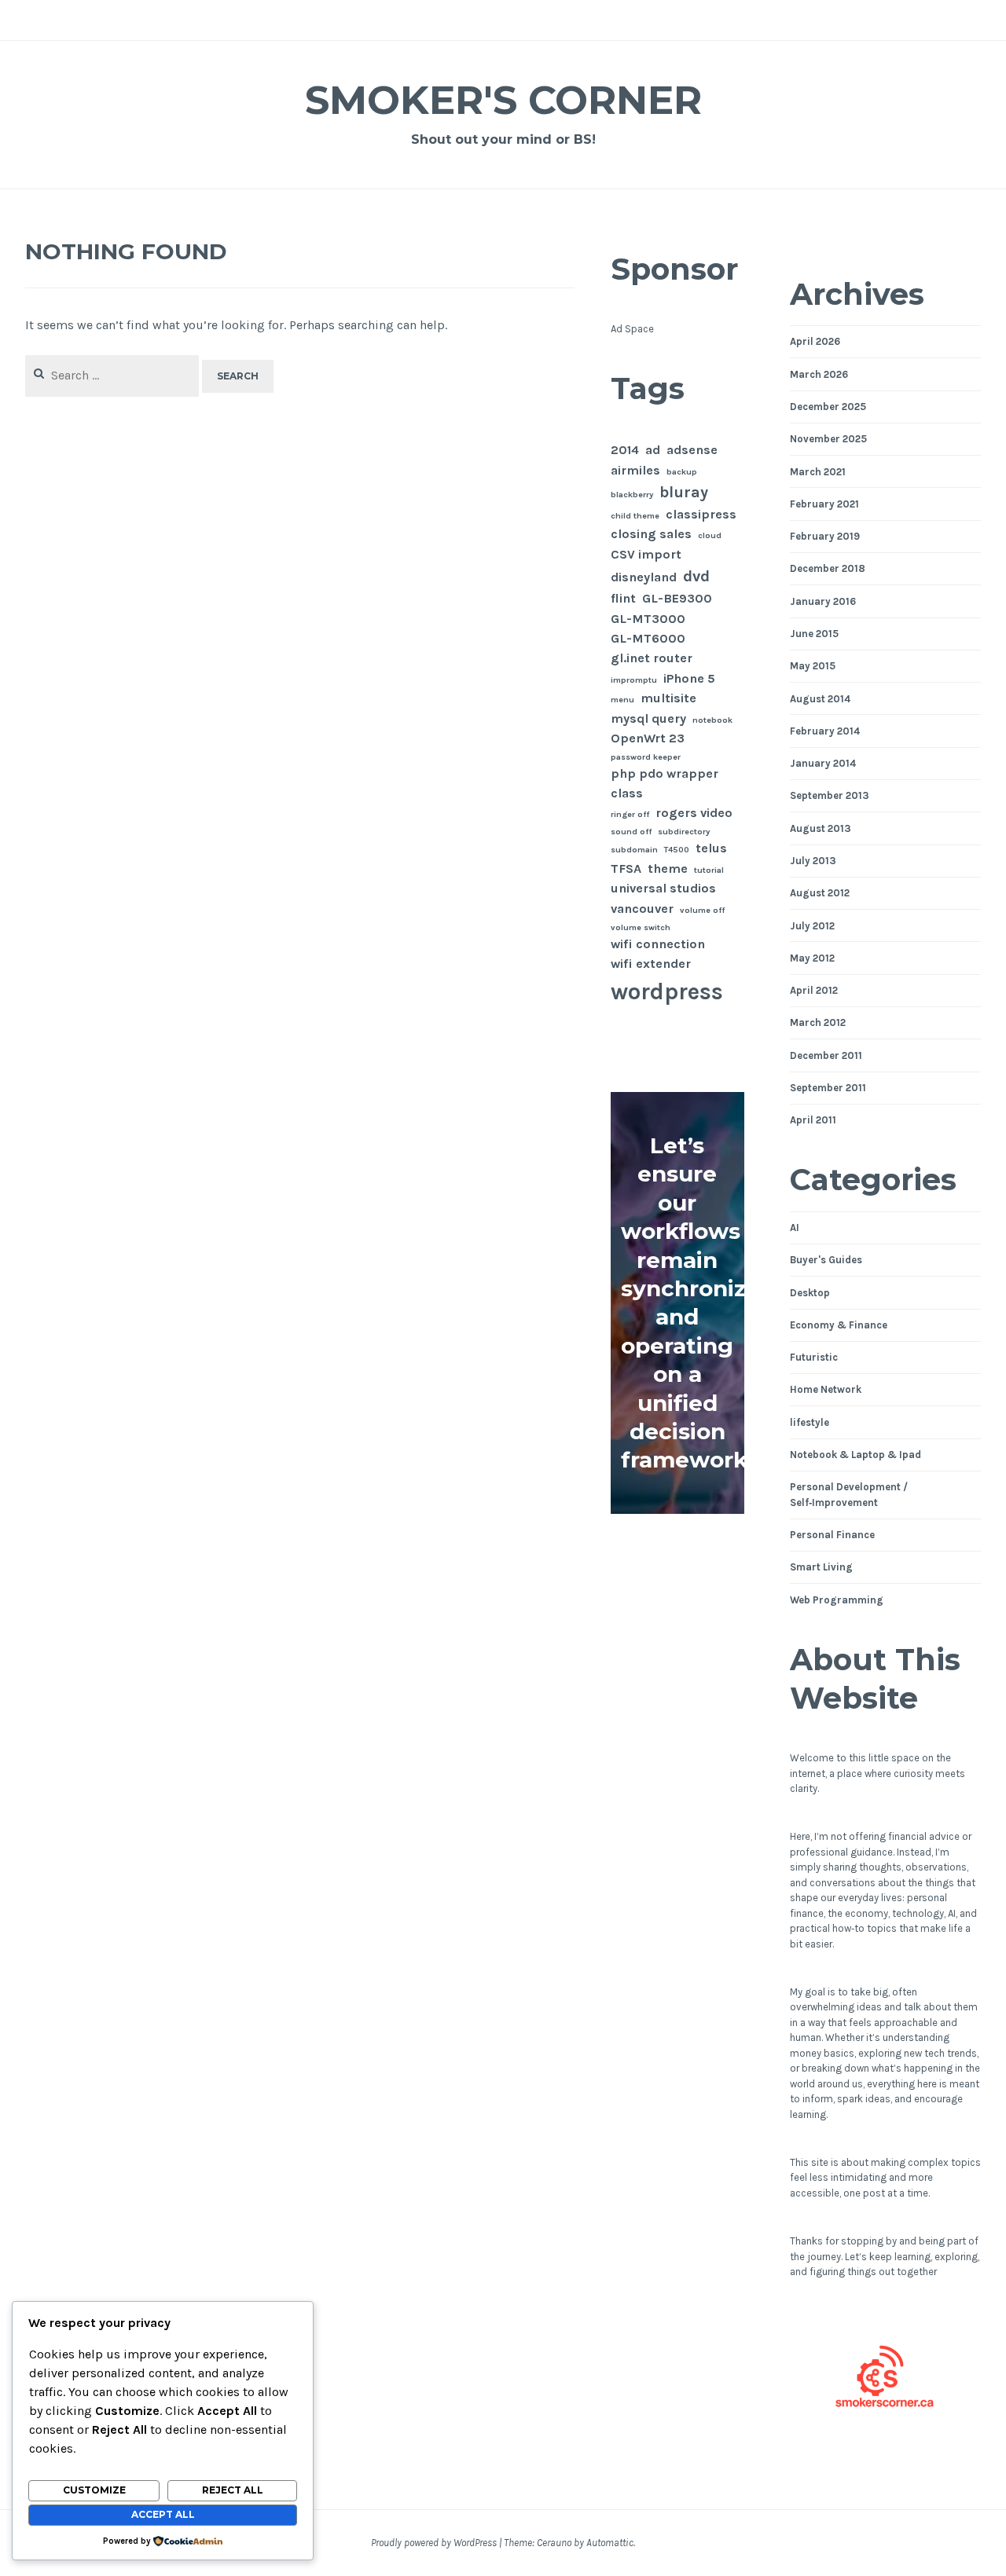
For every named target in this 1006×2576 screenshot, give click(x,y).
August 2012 (820, 893)
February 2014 (825, 731)
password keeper (646, 757)
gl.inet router (652, 658)
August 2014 (820, 699)
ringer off (630, 814)
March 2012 (818, 1022)
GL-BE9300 (677, 598)
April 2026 (815, 341)
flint (623, 598)
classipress (701, 514)
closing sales (651, 534)
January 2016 (823, 601)
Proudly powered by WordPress (434, 2543)
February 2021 (824, 504)
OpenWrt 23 (648, 738)
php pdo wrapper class (665, 783)
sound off (631, 832)
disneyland (644, 577)
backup (682, 472)
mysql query (648, 718)
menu (622, 700)
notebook (712, 720)
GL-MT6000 (648, 638)
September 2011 (828, 1088)
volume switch (641, 927)
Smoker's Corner (503, 100)
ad (653, 450)
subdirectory (684, 832)
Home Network (826, 1389)
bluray (684, 492)
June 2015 (814, 634)
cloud (710, 535)
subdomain (634, 850)
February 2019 (825, 536)
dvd (696, 576)
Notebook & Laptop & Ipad (855, 1455)
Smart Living (821, 1567)
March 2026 (819, 374)
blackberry (632, 495)
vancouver (642, 909)
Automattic (610, 2543)
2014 (625, 450)
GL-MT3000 (648, 619)
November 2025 (828, 439)
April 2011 (813, 1120)
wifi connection (658, 944)
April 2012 (814, 990)
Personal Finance (832, 1535)
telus (711, 848)
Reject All (233, 2490)
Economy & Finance (839, 1325)
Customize (94, 2490)
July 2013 (813, 861)
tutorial (709, 870)
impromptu (634, 680)
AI (795, 1228)
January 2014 (823, 763)
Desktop (810, 1293)
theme (668, 868)
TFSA (626, 868)
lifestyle (810, 1422)
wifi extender (651, 964)
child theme (635, 516)
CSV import (646, 554)
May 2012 (812, 958)
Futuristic (814, 1357)
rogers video (694, 813)
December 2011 (826, 1055)
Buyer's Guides (826, 1260)
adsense (692, 450)
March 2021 (818, 472)
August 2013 (821, 828)
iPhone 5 (689, 678)
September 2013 (830, 795)
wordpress (667, 991)
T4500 (677, 850)
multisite (668, 698)
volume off (702, 910)
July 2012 (812, 926)
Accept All (163, 2514)
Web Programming (837, 1600)
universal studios (663, 888)
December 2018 (828, 568)
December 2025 (828, 407)
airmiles (635, 470)
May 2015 (813, 666)
